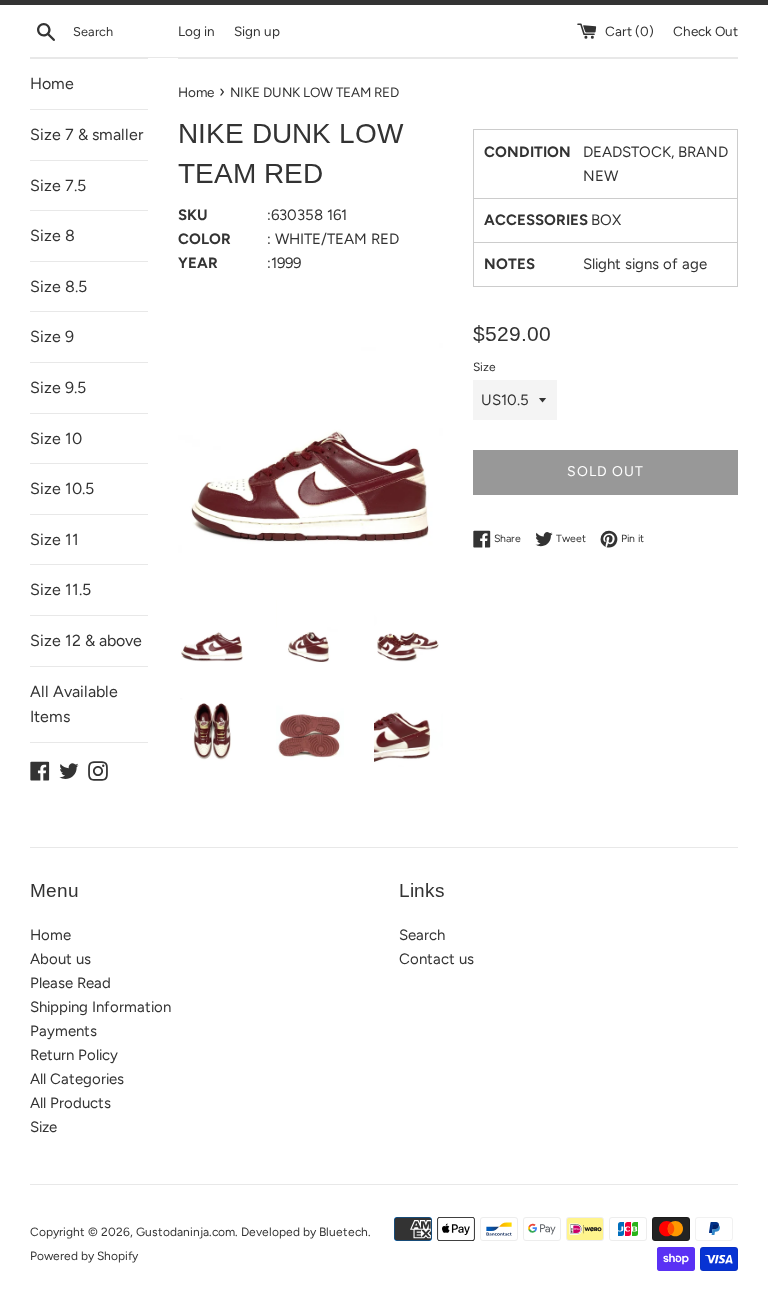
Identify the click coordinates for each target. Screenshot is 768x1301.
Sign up (257, 31)
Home (52, 83)
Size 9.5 (58, 387)
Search (422, 935)
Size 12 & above (86, 640)
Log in (196, 31)
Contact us (436, 959)
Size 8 (52, 235)
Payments (63, 1031)
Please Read (70, 983)
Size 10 (56, 438)
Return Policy (74, 1055)
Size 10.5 (62, 488)
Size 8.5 (58, 286)
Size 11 (54, 539)
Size (484, 367)
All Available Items (74, 704)
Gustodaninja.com (185, 1232)
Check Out (705, 31)
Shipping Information (100, 1007)
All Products (70, 1103)
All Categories (77, 1079)
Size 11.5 (60, 589)
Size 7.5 (58, 185)
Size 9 (52, 336)
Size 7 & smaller (86, 134)
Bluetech (343, 1232)
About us (60, 959)
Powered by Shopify (84, 1256)
